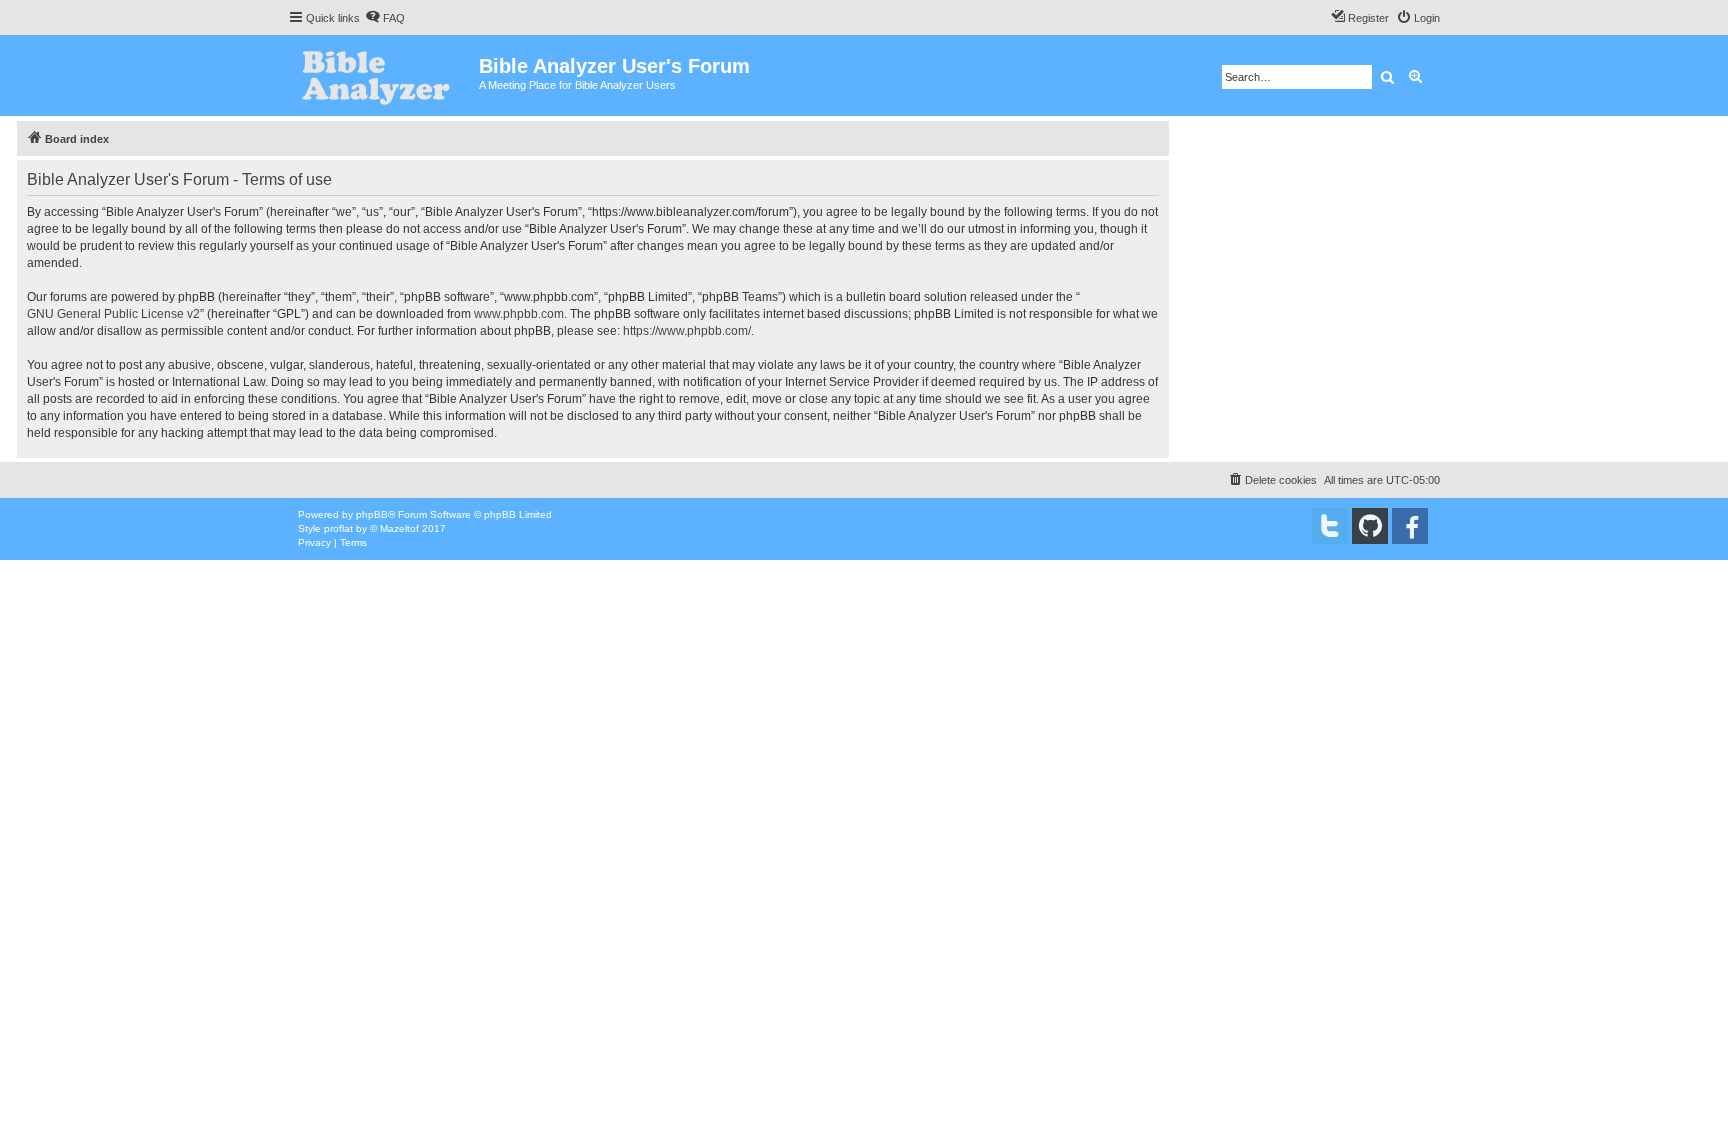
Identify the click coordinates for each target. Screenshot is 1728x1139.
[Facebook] (1410, 526)
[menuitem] (385, 18)
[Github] (1370, 526)
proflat (338, 528)
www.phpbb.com (519, 314)
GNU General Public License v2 (113, 314)
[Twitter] (1330, 526)
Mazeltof (399, 528)
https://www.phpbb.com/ (687, 331)
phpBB (372, 514)
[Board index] (383, 75)
